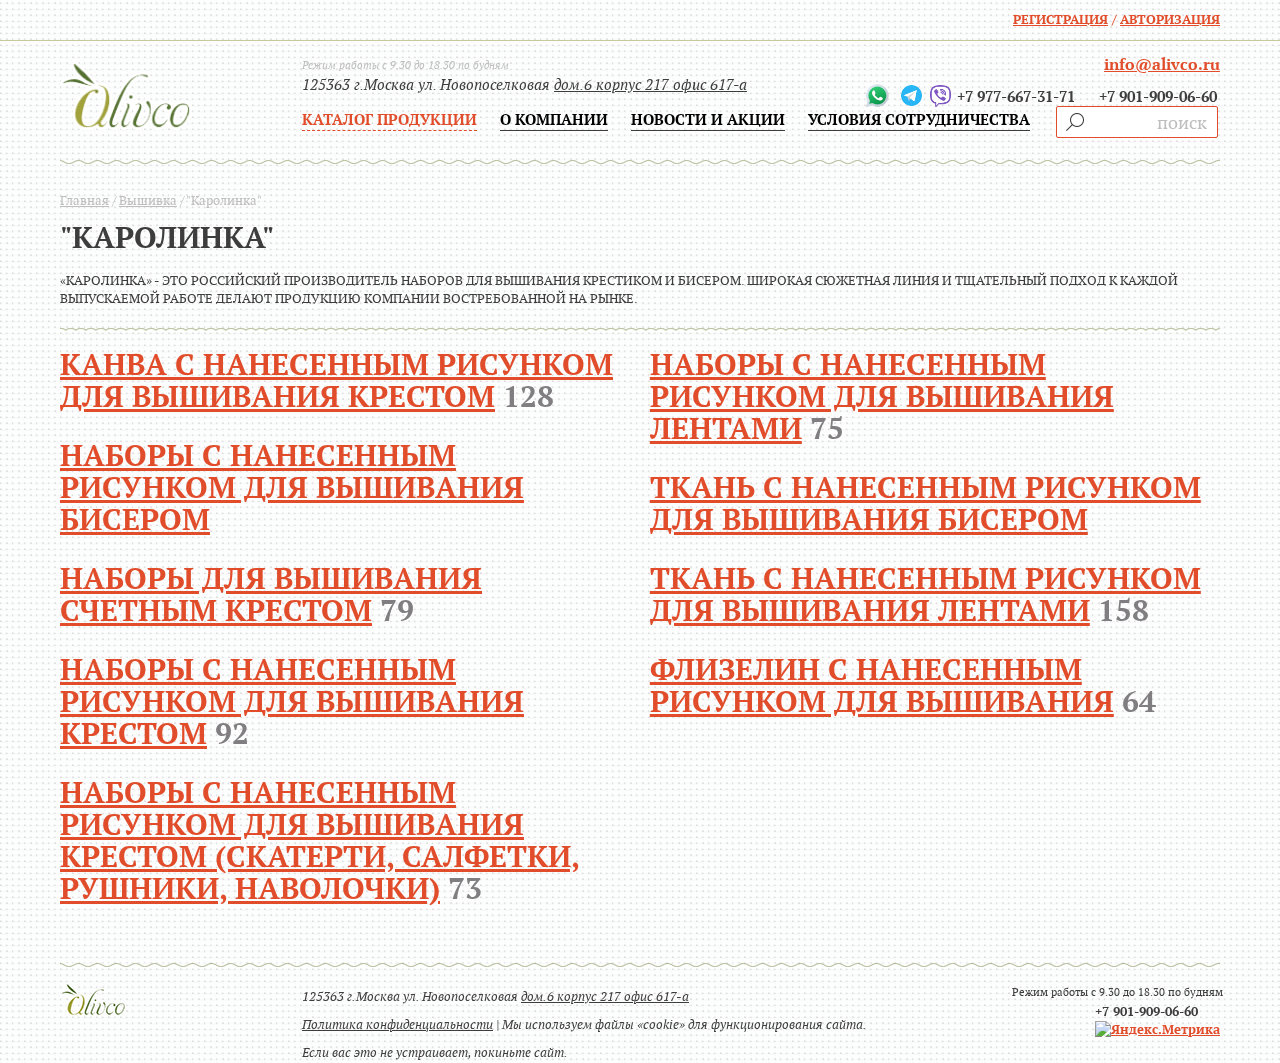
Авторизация (1170, 19)
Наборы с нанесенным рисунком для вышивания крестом (292, 701)
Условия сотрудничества (919, 119)
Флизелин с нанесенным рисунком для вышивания (882, 685)
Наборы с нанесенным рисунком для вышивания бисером (292, 487)
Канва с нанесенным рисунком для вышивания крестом (336, 380)
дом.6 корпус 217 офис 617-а (650, 84)
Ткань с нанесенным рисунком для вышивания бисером (925, 503)
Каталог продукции (389, 119)
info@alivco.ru (1162, 65)
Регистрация (1060, 19)
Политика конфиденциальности (397, 1024)
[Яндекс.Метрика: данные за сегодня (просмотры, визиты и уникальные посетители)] (1157, 1030)
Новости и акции (708, 119)
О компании (554, 119)
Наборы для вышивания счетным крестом (271, 594)
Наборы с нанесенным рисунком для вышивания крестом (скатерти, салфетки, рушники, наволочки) (320, 840)
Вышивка (148, 200)
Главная (84, 200)
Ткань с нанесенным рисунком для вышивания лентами (925, 594)
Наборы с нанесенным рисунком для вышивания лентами (882, 396)
